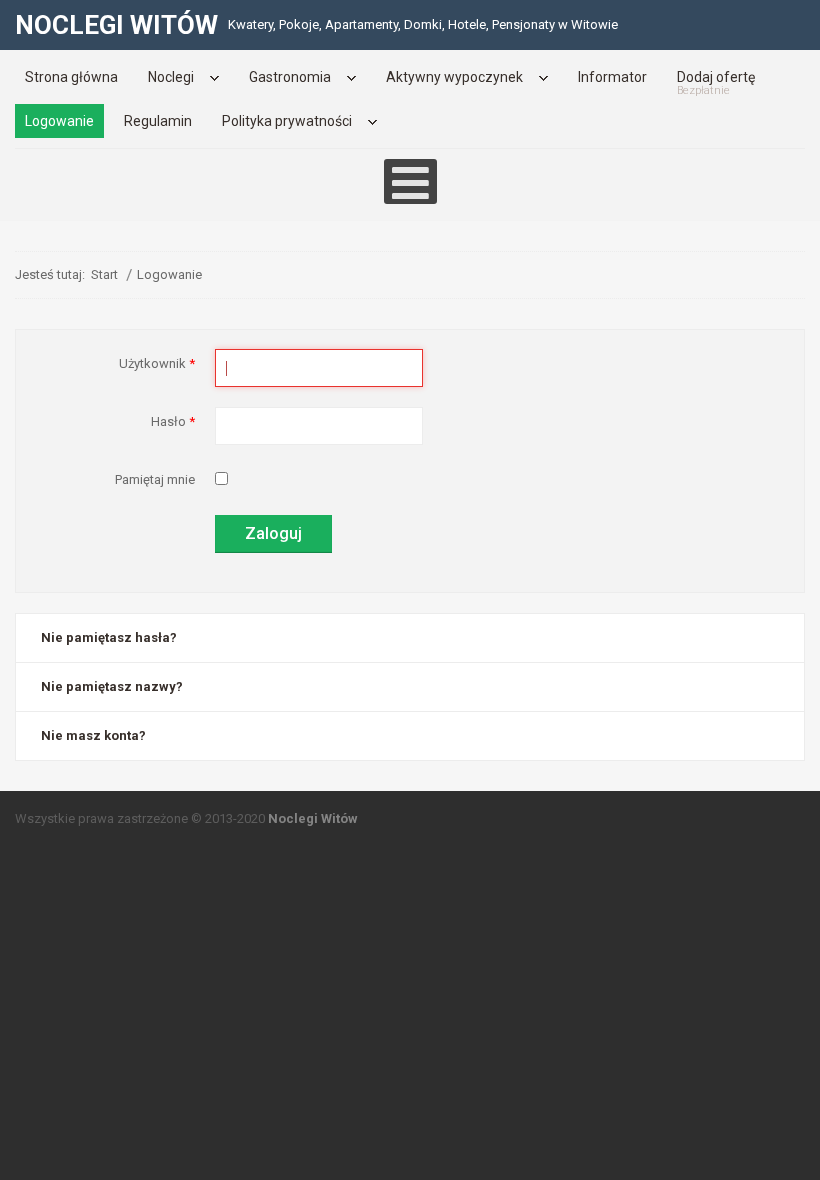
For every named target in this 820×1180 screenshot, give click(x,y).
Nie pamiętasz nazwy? (112, 686)
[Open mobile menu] (410, 181)
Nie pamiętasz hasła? (109, 637)
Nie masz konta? (93, 735)
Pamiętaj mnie (155, 479)
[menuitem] (71, 77)
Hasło (173, 421)
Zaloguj (273, 533)
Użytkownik (157, 363)
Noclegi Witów (313, 818)
